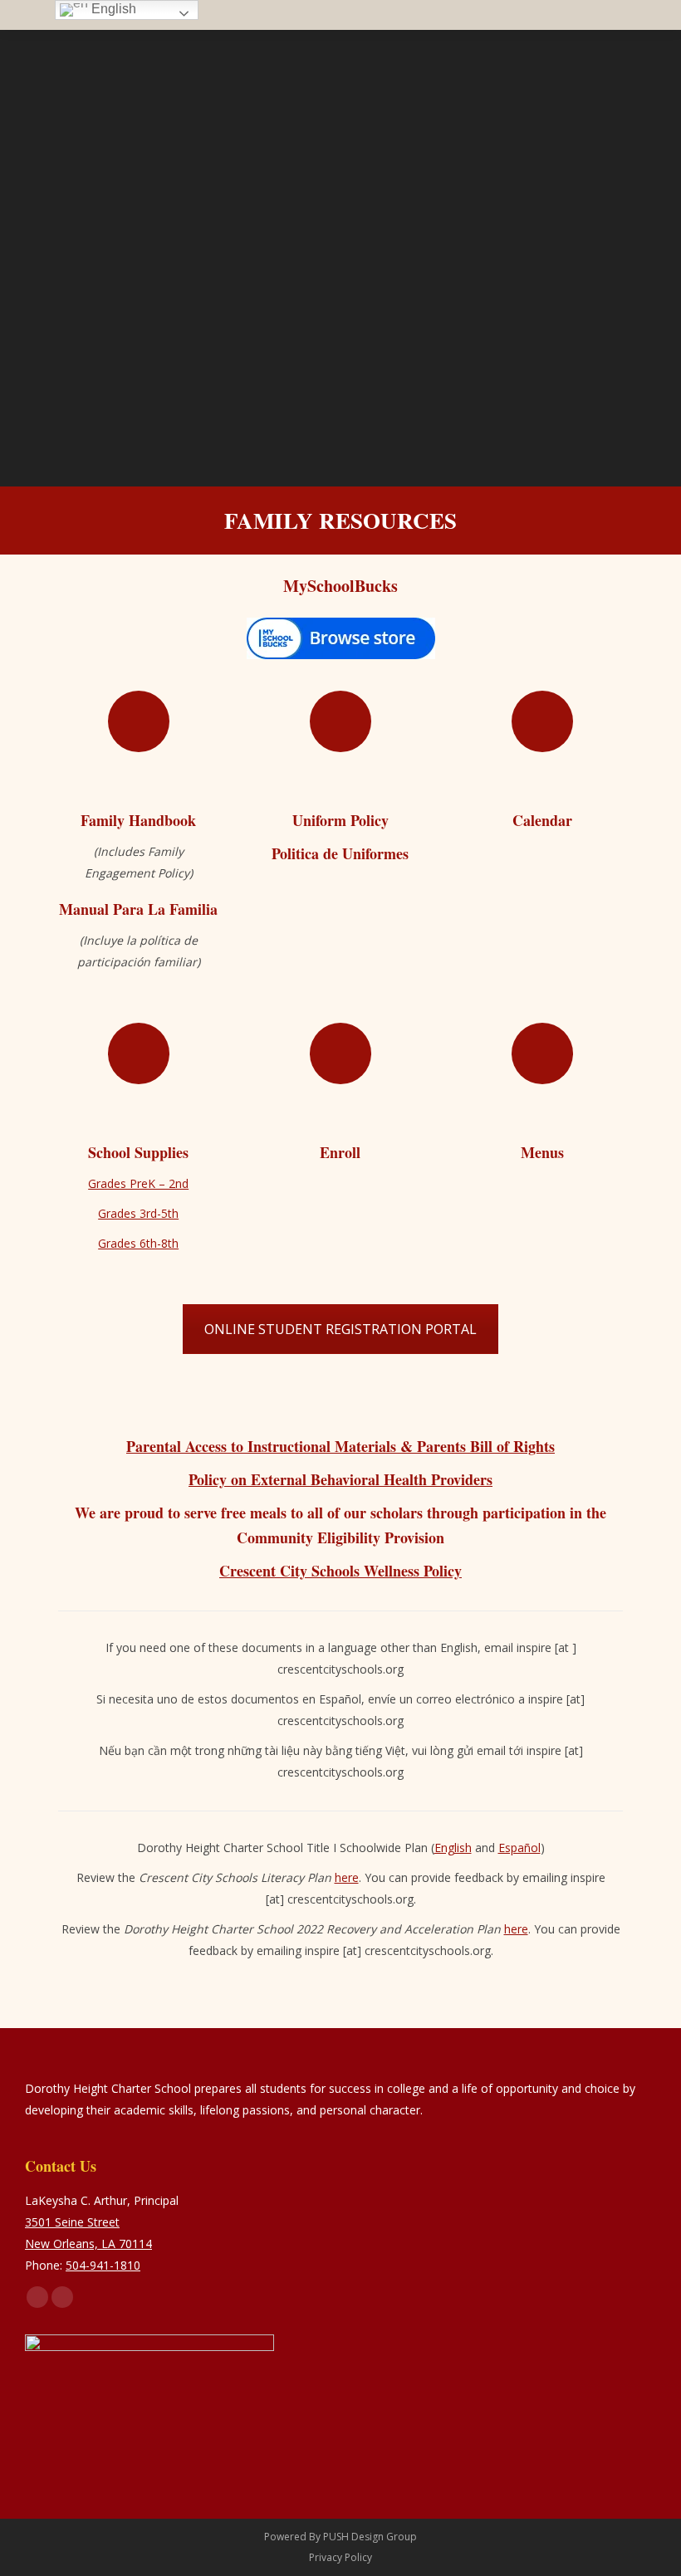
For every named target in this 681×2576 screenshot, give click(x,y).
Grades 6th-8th (138, 1243)
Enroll (340, 1152)
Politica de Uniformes (340, 853)
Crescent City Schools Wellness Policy (340, 1571)
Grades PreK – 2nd (138, 1183)
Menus (542, 1152)
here (347, 1877)
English (453, 1848)
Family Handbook (138, 820)
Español (519, 1848)
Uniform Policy (340, 820)
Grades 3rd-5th (138, 1213)
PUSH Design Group (370, 2537)
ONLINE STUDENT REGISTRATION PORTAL (340, 1329)
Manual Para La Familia (138, 909)
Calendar (542, 820)
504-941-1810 (103, 2265)
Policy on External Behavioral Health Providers (340, 1479)
